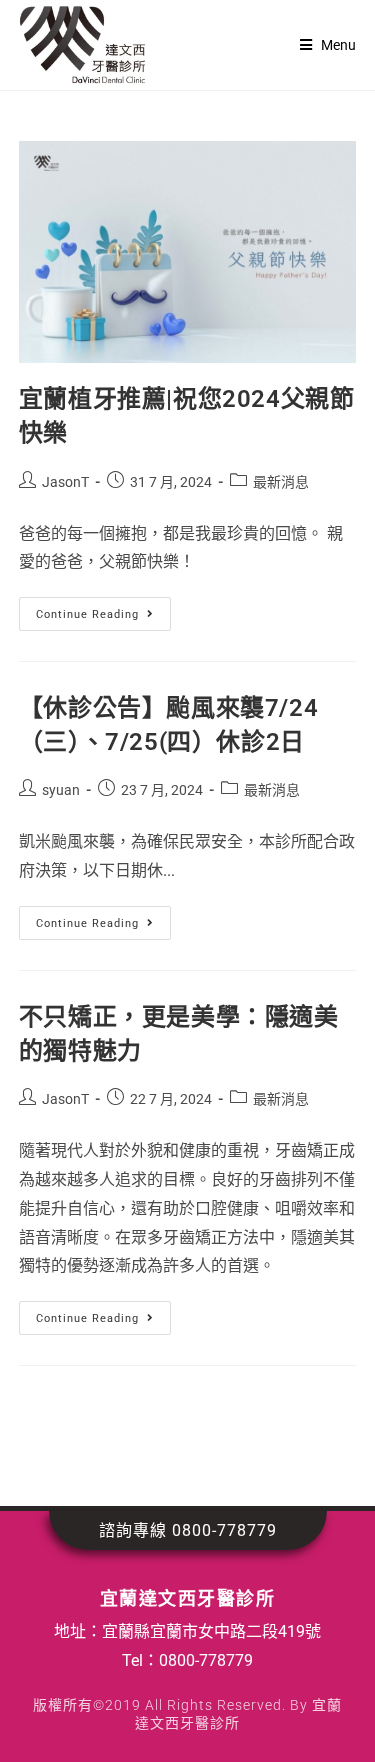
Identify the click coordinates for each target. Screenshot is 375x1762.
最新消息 (281, 482)
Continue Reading (103, 609)
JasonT (65, 482)
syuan (61, 790)
